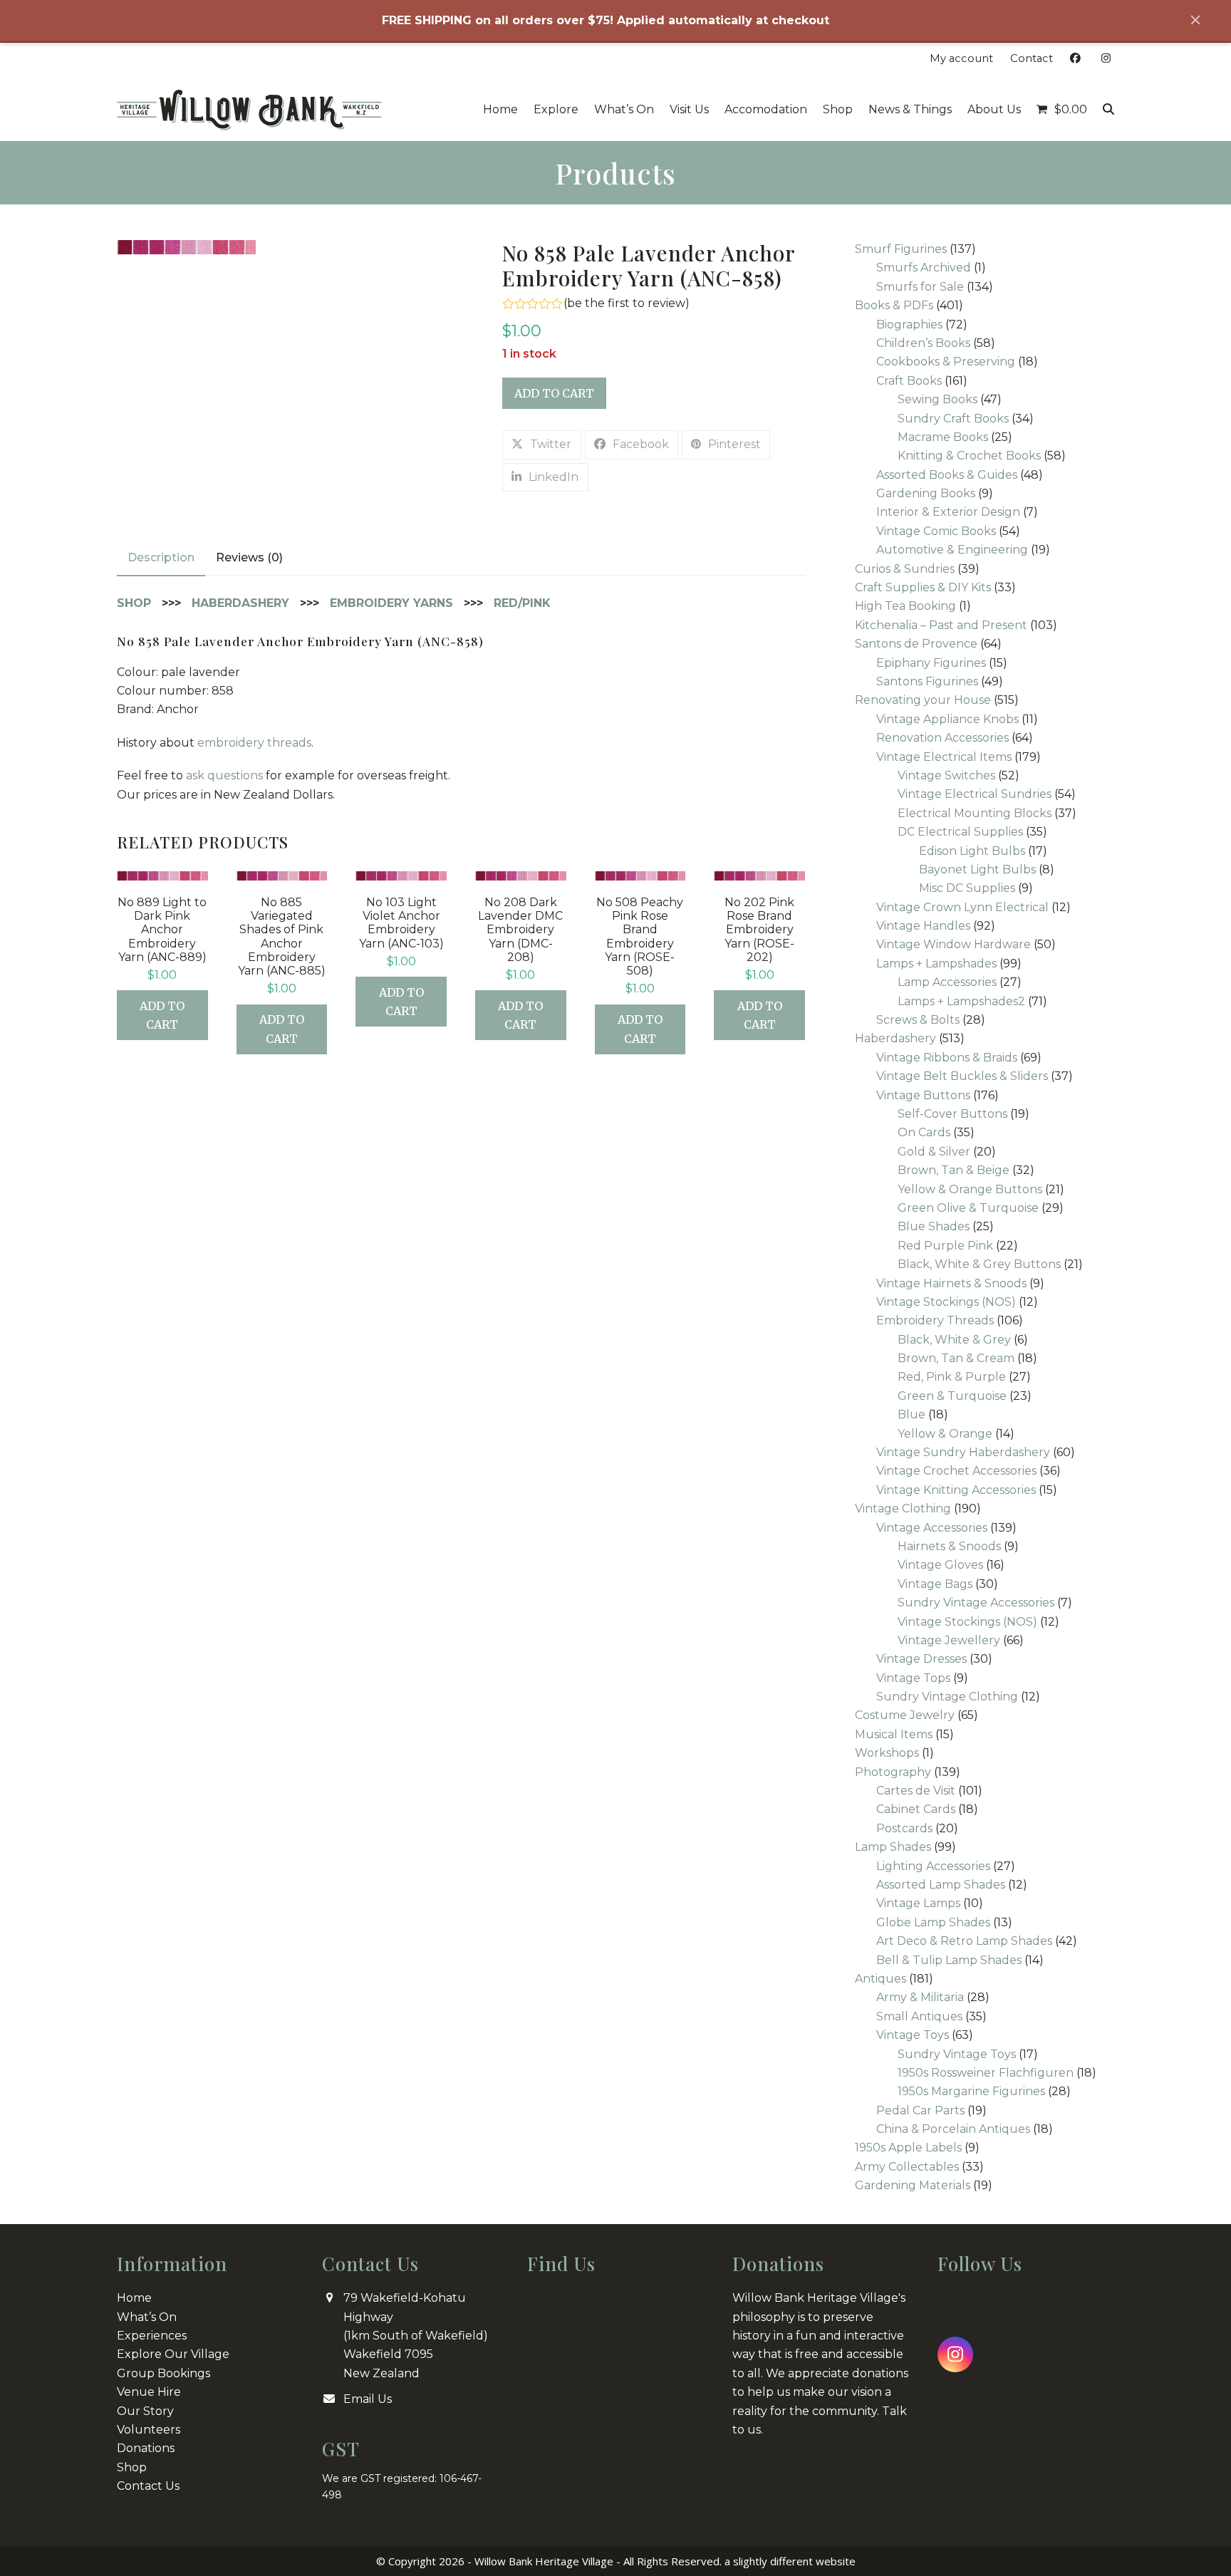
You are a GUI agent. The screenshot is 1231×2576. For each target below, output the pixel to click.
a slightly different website (790, 2561)
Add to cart (554, 393)
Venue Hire (149, 2392)
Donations (146, 2448)
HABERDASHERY (240, 603)
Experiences (152, 2336)
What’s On (147, 2316)
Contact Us (148, 2486)
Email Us (368, 2399)
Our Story (145, 2410)
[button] (1062, 110)
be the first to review (626, 303)
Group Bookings (163, 2373)
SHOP (134, 603)
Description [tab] (161, 557)
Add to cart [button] (162, 1015)
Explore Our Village (173, 2354)
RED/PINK (522, 603)
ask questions (224, 775)
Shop (132, 2467)
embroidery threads (254, 743)
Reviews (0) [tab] (249, 557)
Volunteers (149, 2430)
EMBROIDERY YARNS (391, 603)
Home (134, 2298)
